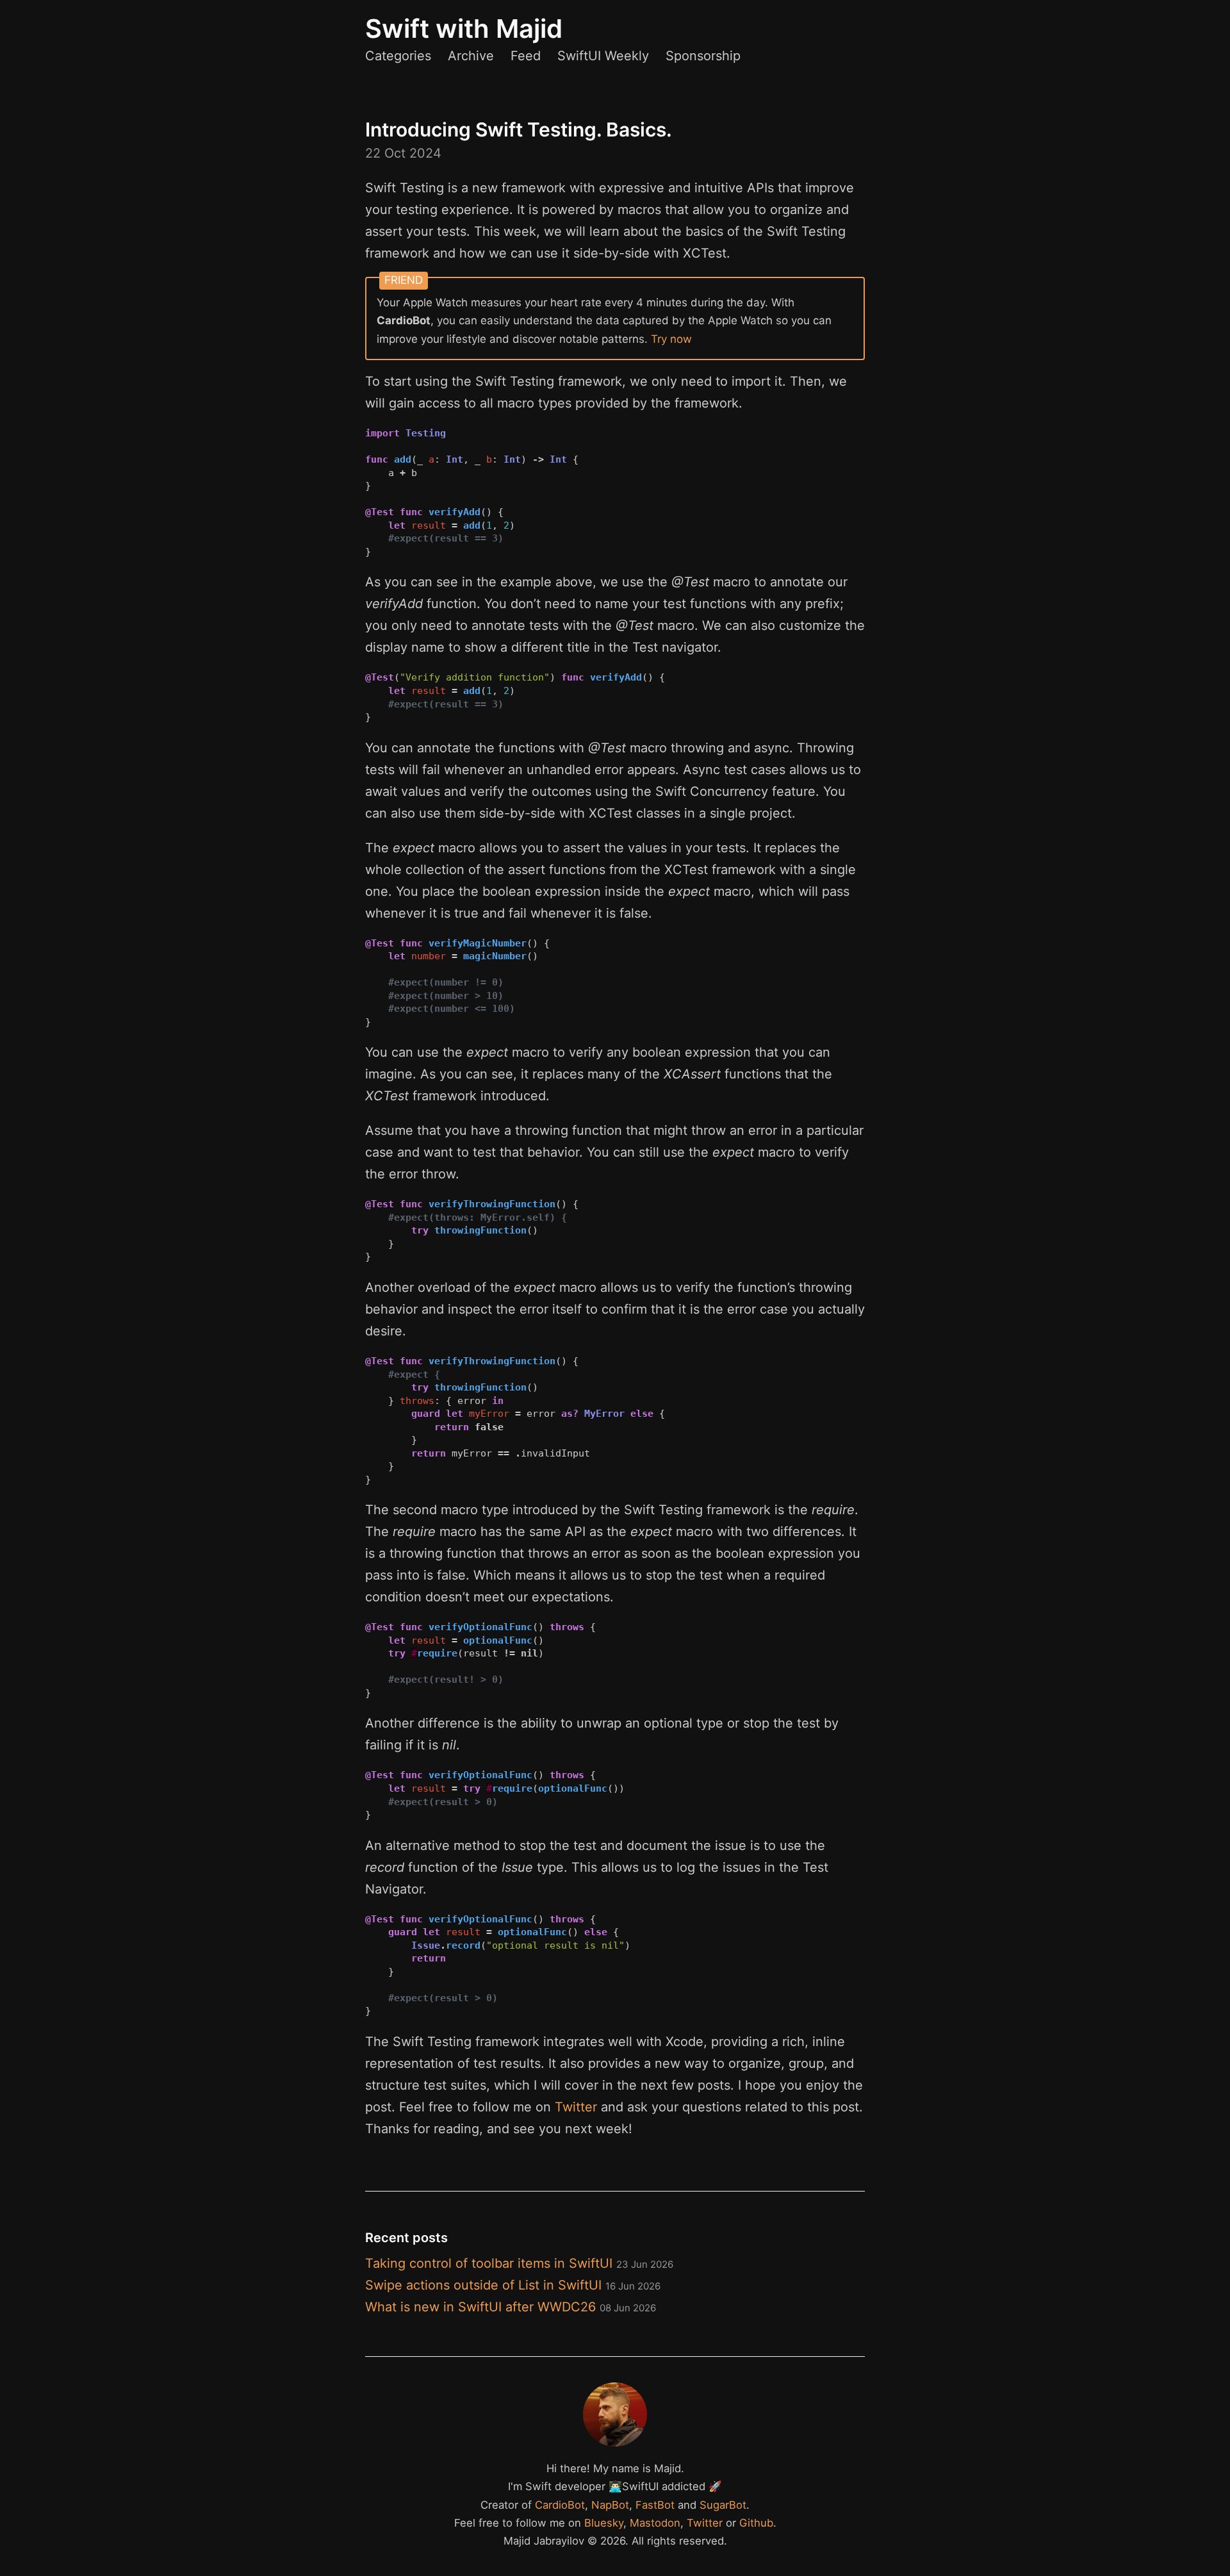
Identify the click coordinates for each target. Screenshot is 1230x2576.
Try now (671, 339)
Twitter (576, 2107)
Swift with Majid (464, 29)
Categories (398, 56)
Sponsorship (703, 56)
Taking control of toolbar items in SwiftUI (519, 2263)
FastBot (655, 2505)
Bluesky (604, 2523)
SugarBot (723, 2505)
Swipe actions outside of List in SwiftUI (513, 2285)
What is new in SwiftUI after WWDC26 (511, 2307)
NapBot (610, 2505)
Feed (526, 56)
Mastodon (655, 2523)
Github (756, 2523)
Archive (471, 56)
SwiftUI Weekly (603, 56)
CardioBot (560, 2505)
